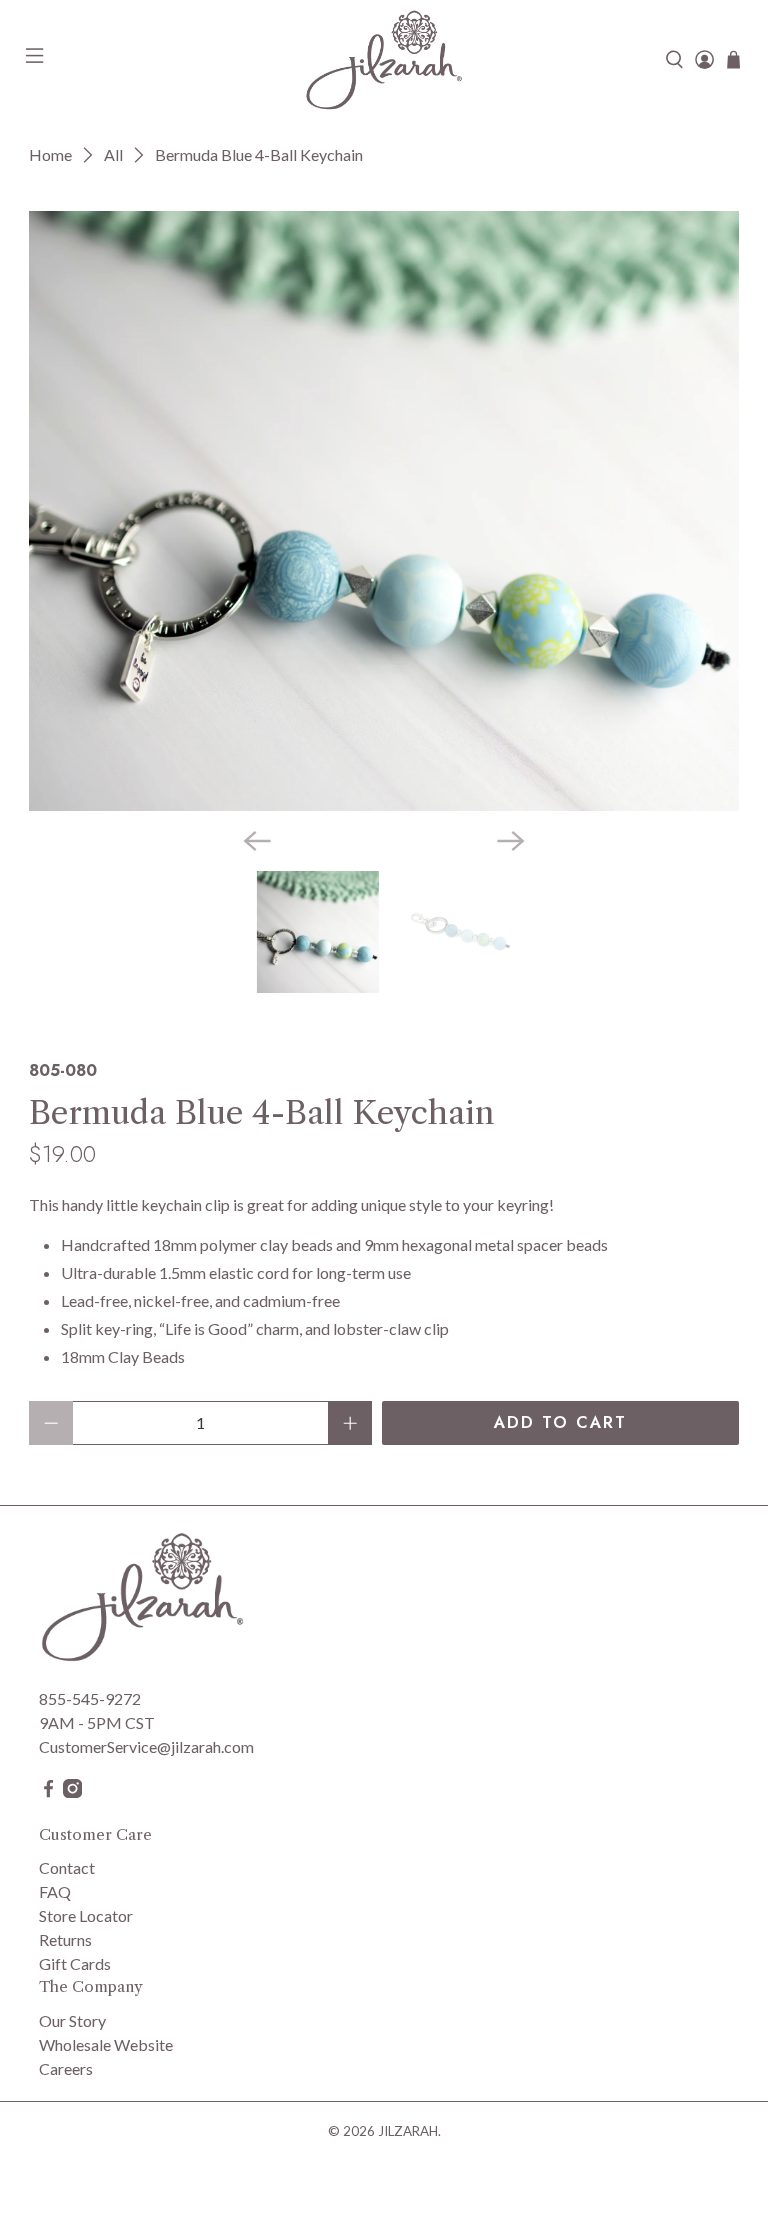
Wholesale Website (106, 2044)
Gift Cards (75, 1963)
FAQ (55, 1891)
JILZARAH (408, 2131)
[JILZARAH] (384, 59)
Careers (66, 2068)
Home (50, 155)
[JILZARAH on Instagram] (72, 1791)
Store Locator (86, 1915)
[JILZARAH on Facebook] (48, 1791)
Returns (65, 1939)
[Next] (511, 841)
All (113, 155)
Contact (67, 1867)
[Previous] (257, 841)
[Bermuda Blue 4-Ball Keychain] (384, 511)
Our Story (72, 2020)
